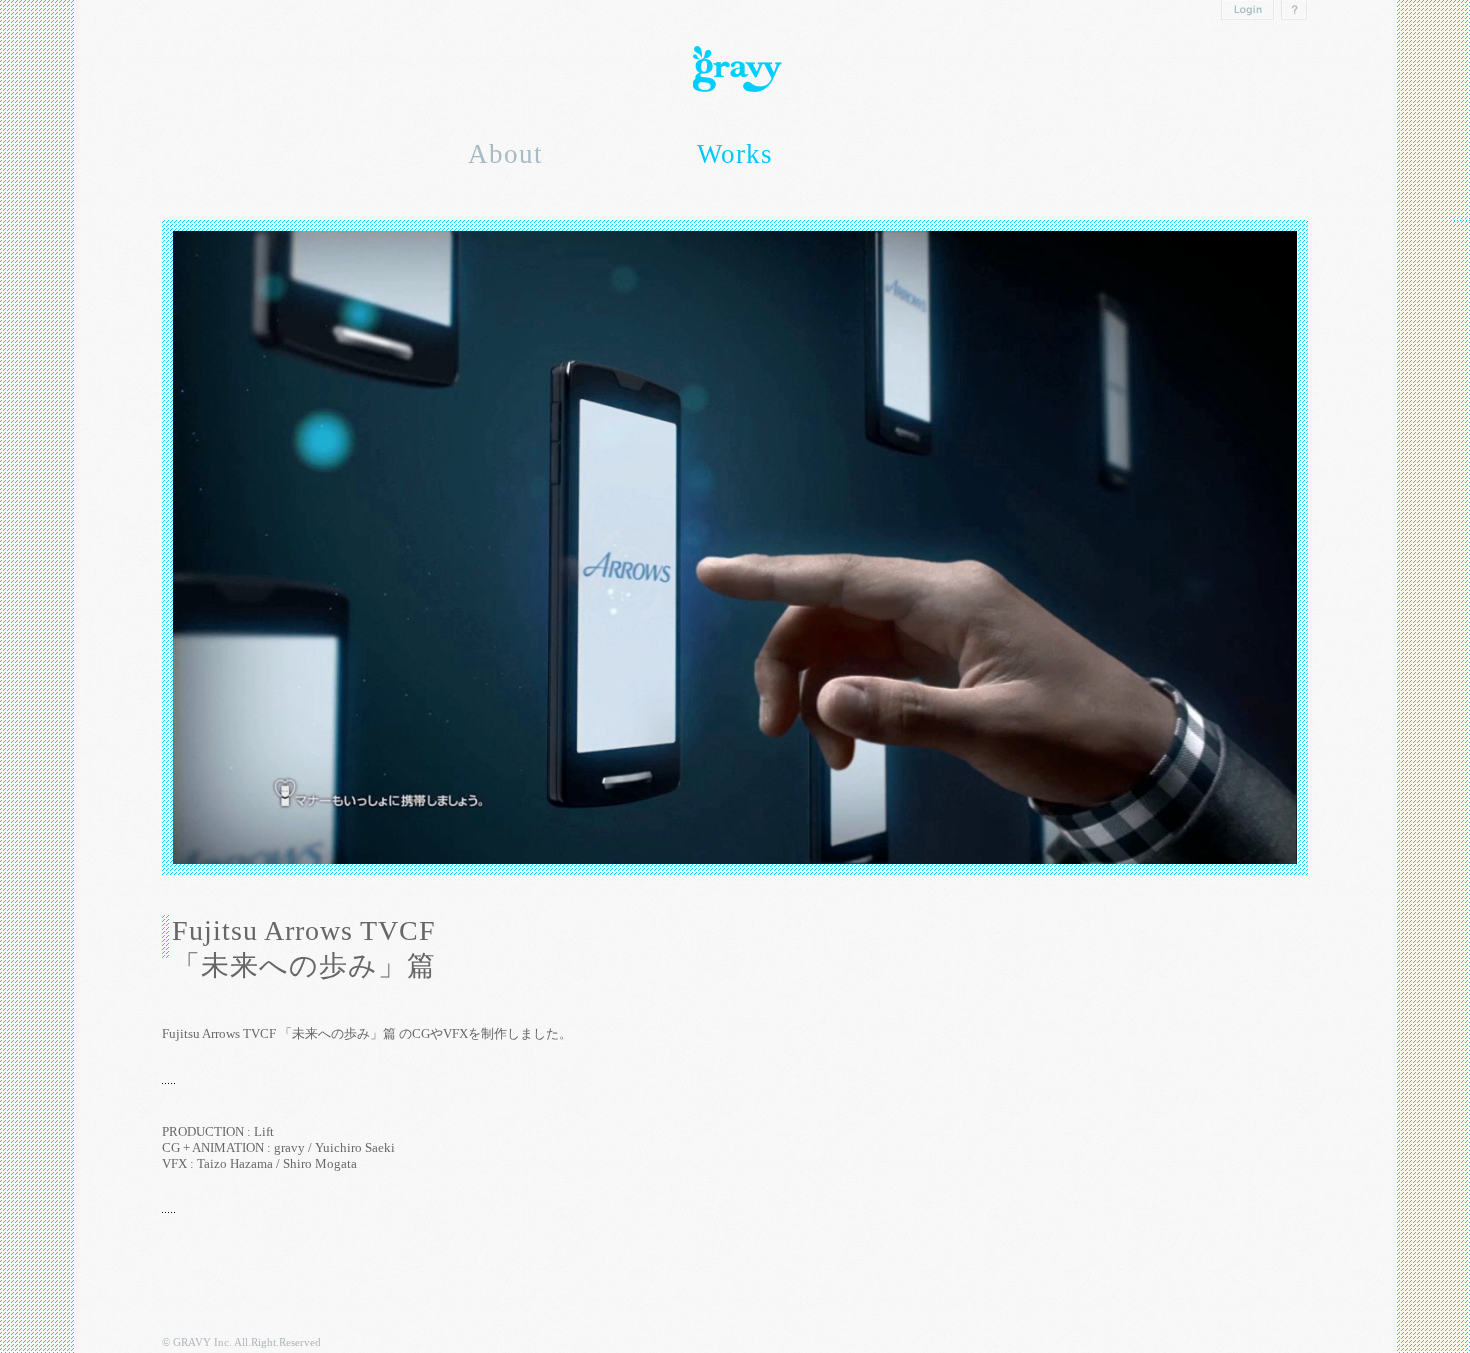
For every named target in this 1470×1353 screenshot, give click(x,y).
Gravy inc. (735, 69)
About (505, 154)
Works (735, 154)
